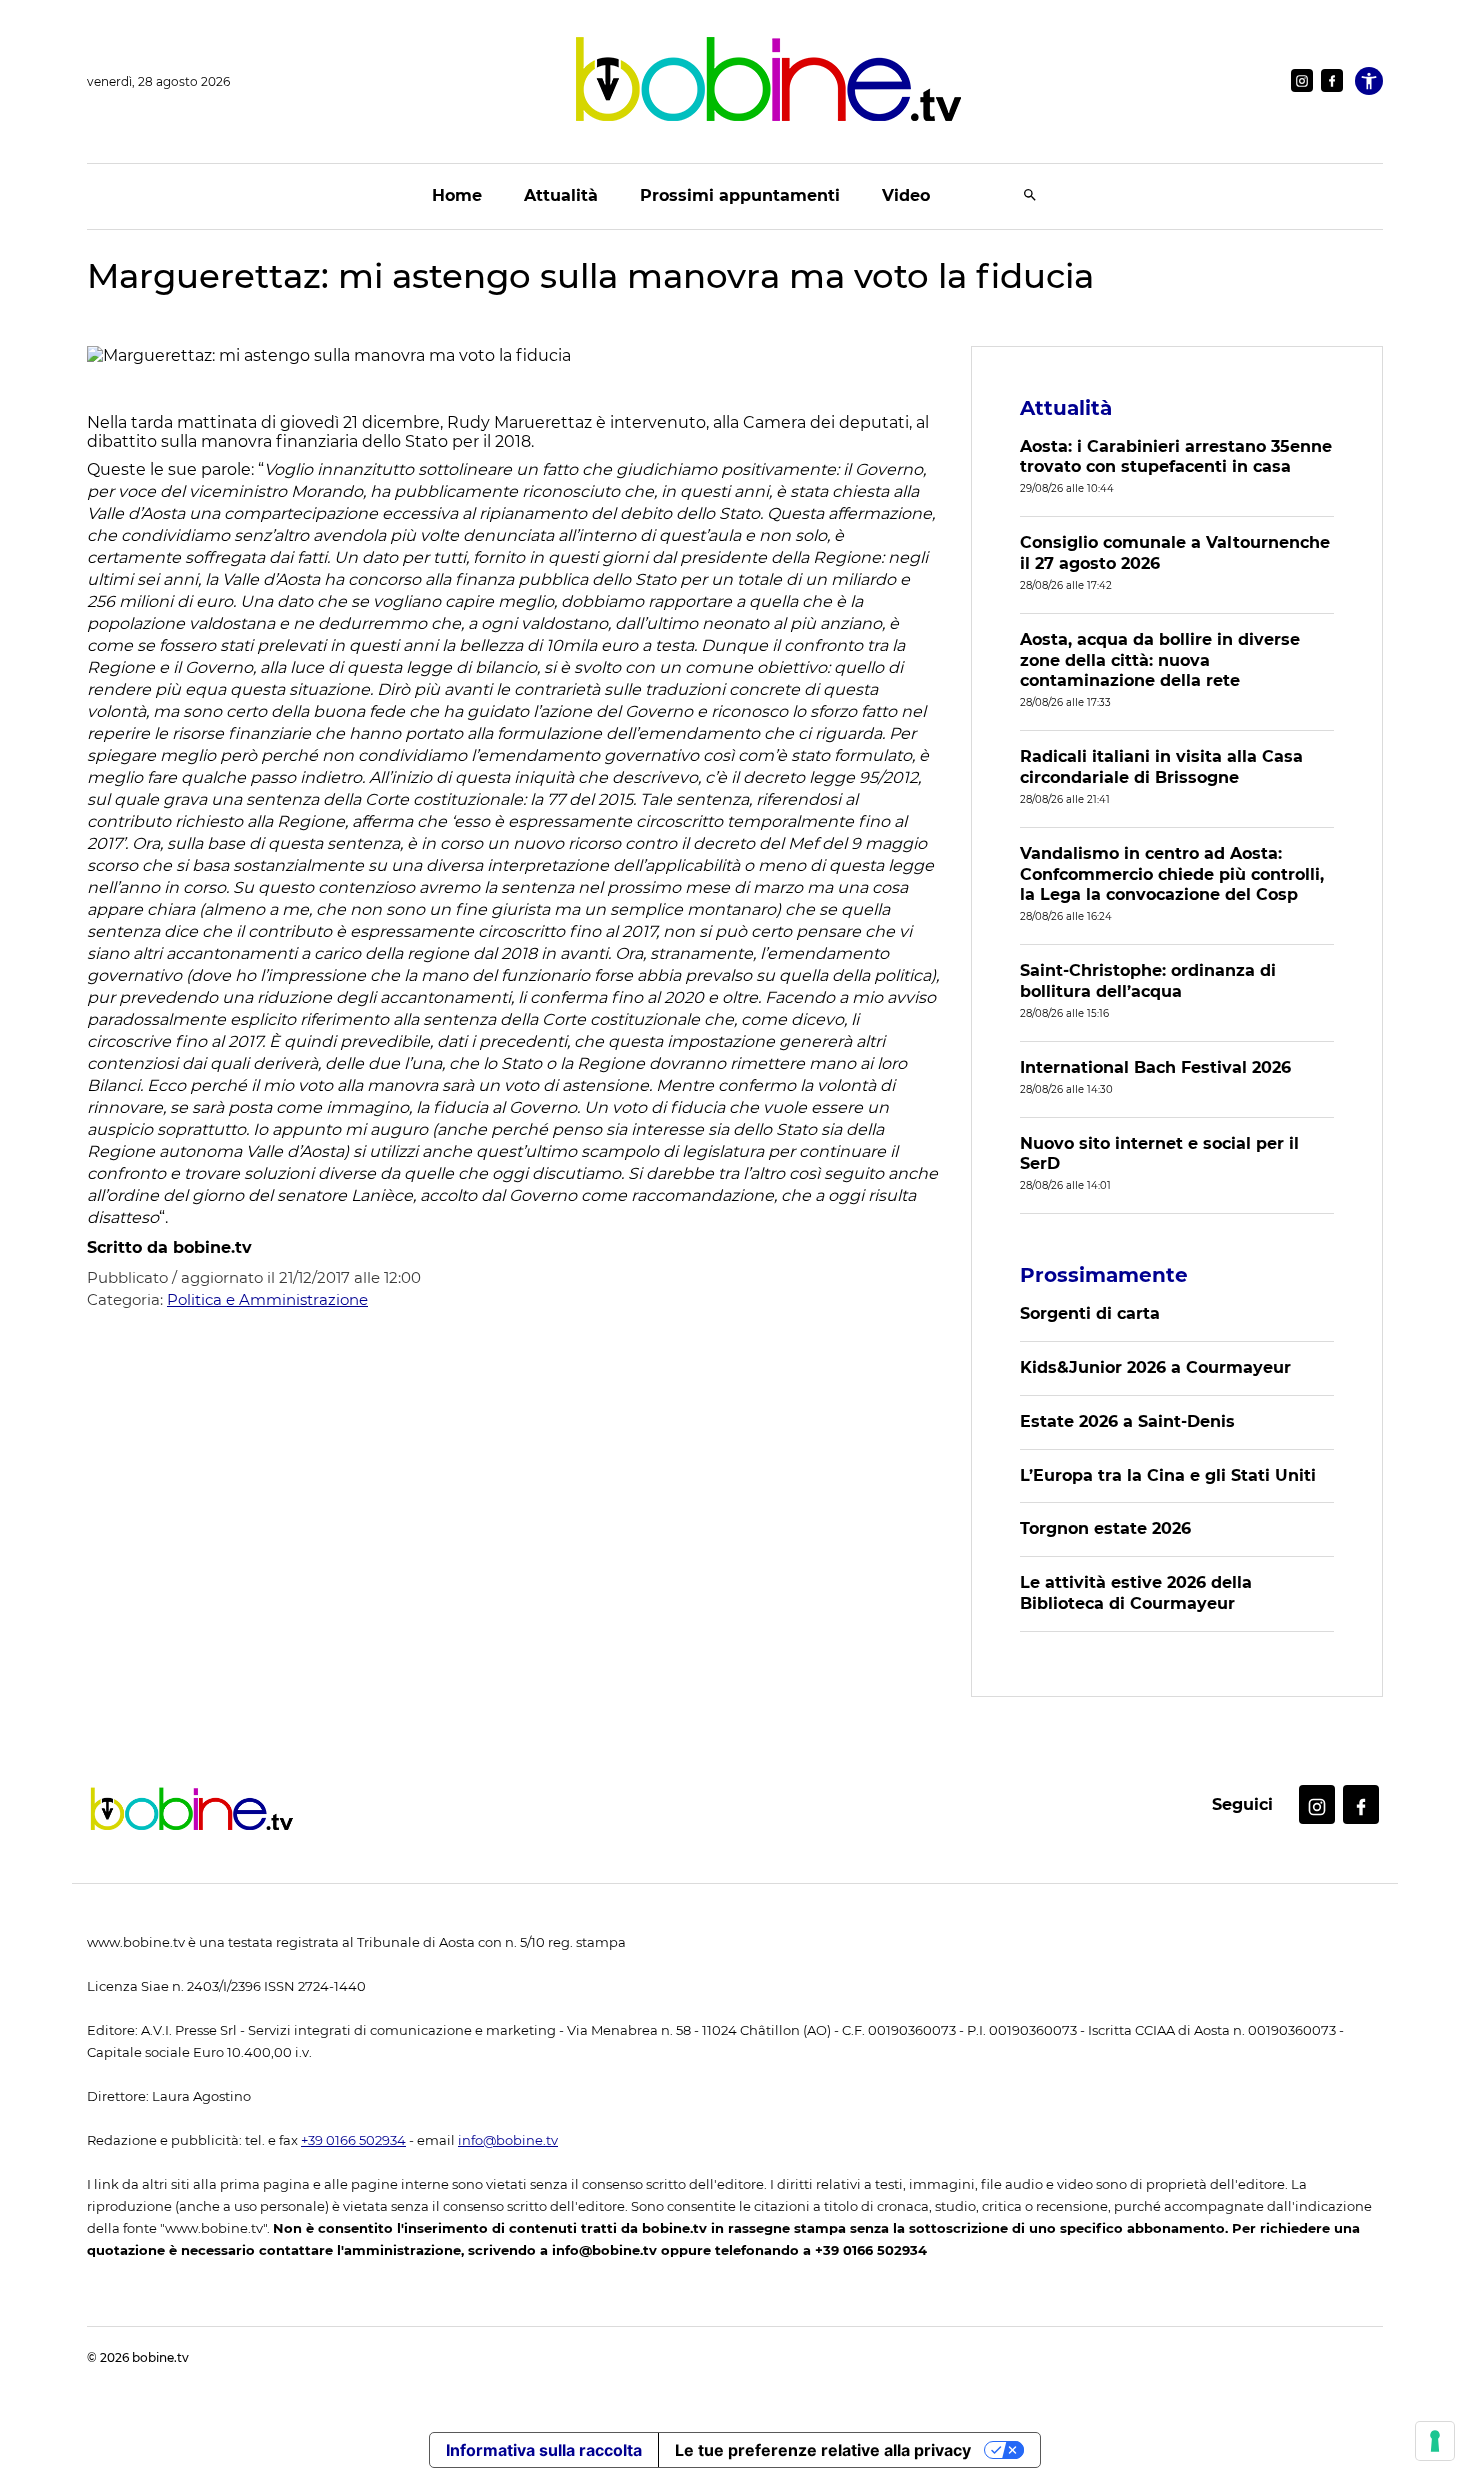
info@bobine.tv (508, 2140)
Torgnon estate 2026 (1105, 1528)
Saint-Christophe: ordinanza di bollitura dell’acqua (1148, 981)
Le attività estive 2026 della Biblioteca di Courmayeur (1136, 1593)
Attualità (561, 195)
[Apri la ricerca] (1030, 196)
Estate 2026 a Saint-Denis (1127, 1421)
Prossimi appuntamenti (740, 195)
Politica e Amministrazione (267, 1299)
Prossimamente (1104, 1275)
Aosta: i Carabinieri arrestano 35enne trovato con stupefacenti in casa (1176, 457)
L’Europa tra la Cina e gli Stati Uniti (1168, 1475)
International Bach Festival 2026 (1155, 1067)
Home (457, 195)
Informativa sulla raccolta (544, 2450)
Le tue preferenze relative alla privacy (823, 2450)
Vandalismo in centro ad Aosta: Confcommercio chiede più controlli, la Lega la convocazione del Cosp (1172, 874)
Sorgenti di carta (1090, 1313)
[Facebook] (1332, 80)
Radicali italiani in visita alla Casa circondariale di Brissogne (1161, 767)
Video (906, 195)
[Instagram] (1302, 80)
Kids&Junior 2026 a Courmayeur (1155, 1367)
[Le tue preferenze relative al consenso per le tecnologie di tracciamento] (1435, 2441)
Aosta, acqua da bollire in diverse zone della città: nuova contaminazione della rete (1160, 660)
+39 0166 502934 (353, 2140)
